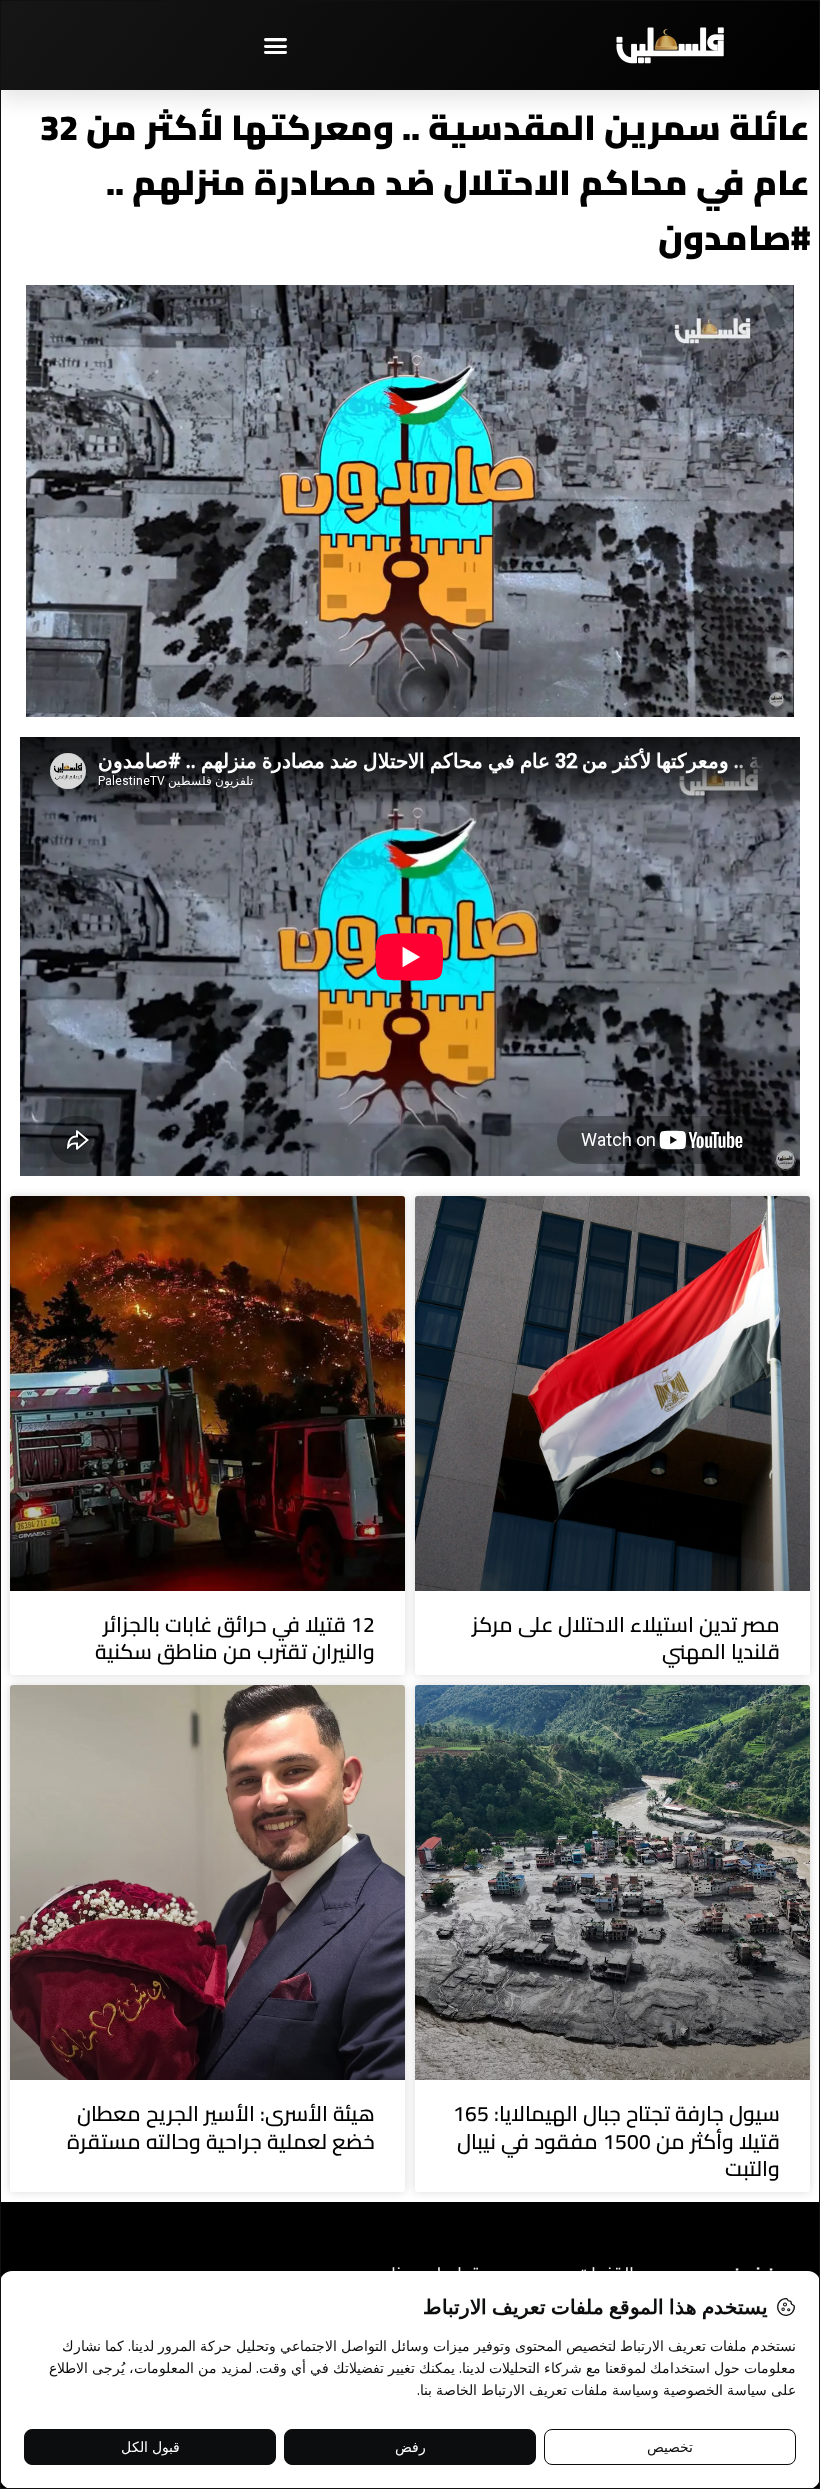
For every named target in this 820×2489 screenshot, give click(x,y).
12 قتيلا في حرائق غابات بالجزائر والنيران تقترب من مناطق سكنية (235, 1638)
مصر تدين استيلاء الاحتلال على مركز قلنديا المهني (626, 1638)
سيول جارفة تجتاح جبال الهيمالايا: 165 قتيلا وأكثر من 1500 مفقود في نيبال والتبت (616, 2141)
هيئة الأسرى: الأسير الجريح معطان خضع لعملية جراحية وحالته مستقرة (221, 2127)
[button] (275, 45)
